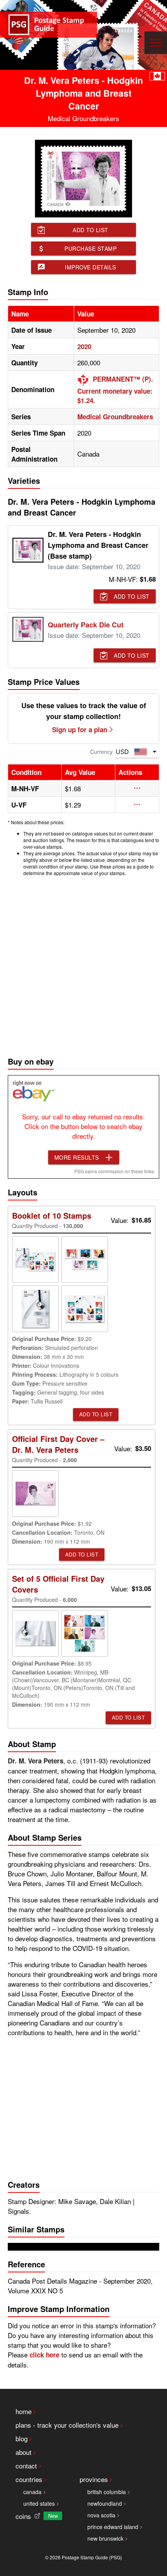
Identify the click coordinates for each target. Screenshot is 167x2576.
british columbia (107, 2492)
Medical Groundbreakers (115, 417)
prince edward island (113, 2527)
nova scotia (101, 2515)
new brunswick (105, 2538)
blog (22, 2438)
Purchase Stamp (90, 248)
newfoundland (105, 2503)
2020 (84, 346)
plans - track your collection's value (67, 2425)
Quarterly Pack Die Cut (86, 625)
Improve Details (90, 267)
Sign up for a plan (80, 730)
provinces (94, 2479)
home (23, 2411)
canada (32, 2492)
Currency (101, 752)
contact (26, 2466)
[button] (137, 788)
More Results (77, 1157)
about (23, 2452)
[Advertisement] (83, 964)
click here (44, 2355)
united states (39, 2503)
